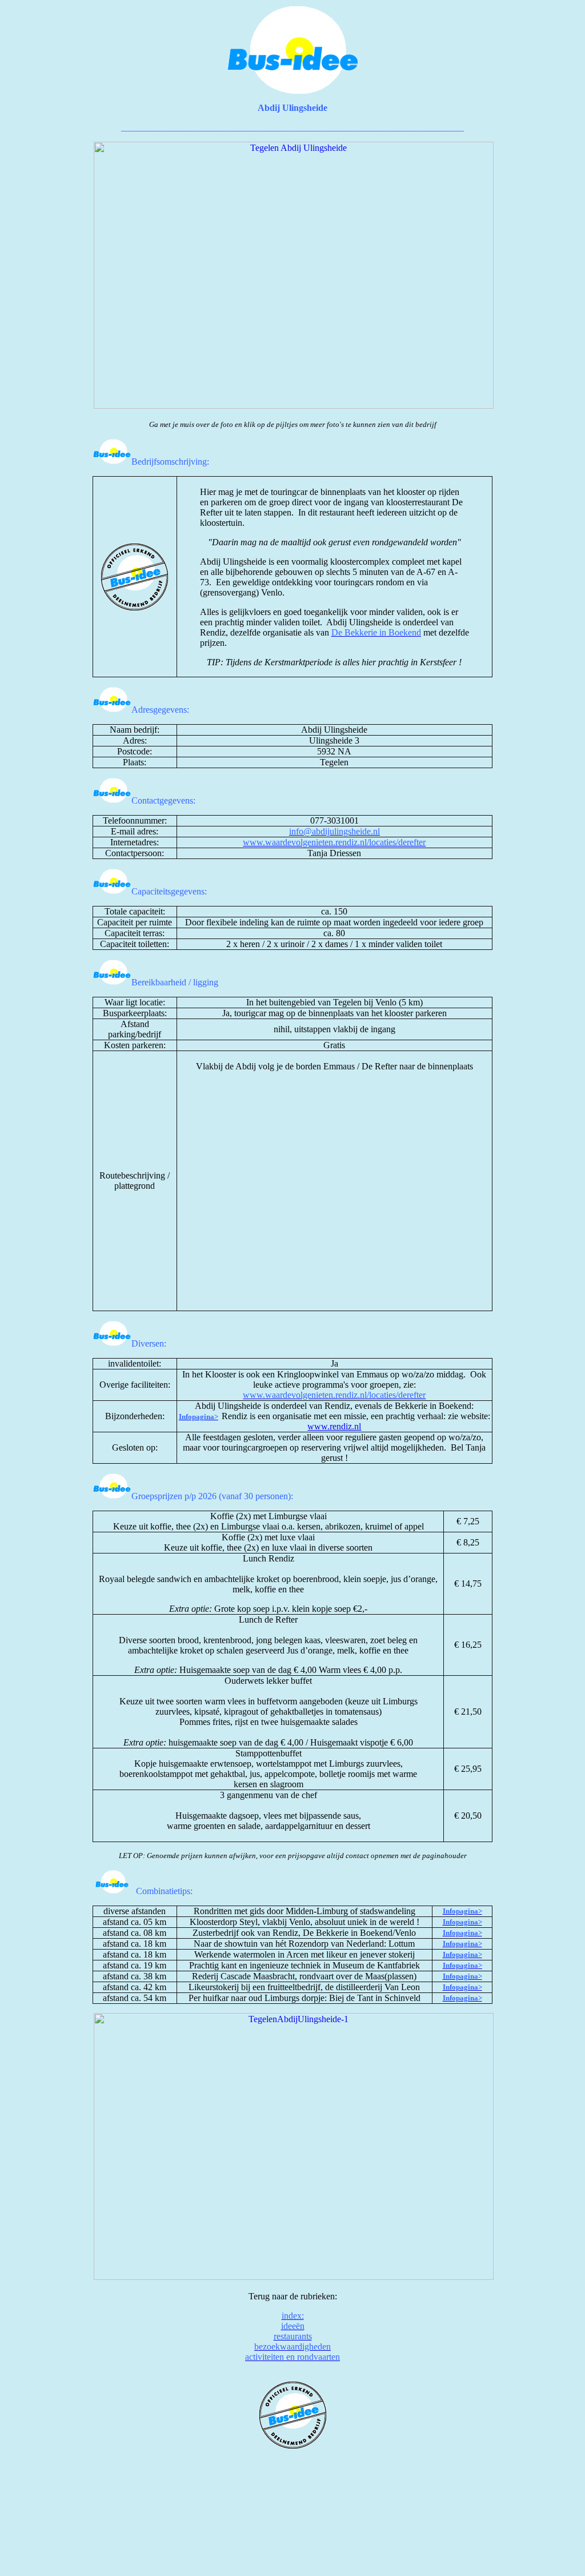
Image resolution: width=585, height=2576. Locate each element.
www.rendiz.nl (334, 1426)
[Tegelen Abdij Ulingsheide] (294, 406)
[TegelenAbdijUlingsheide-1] (294, 2277)
